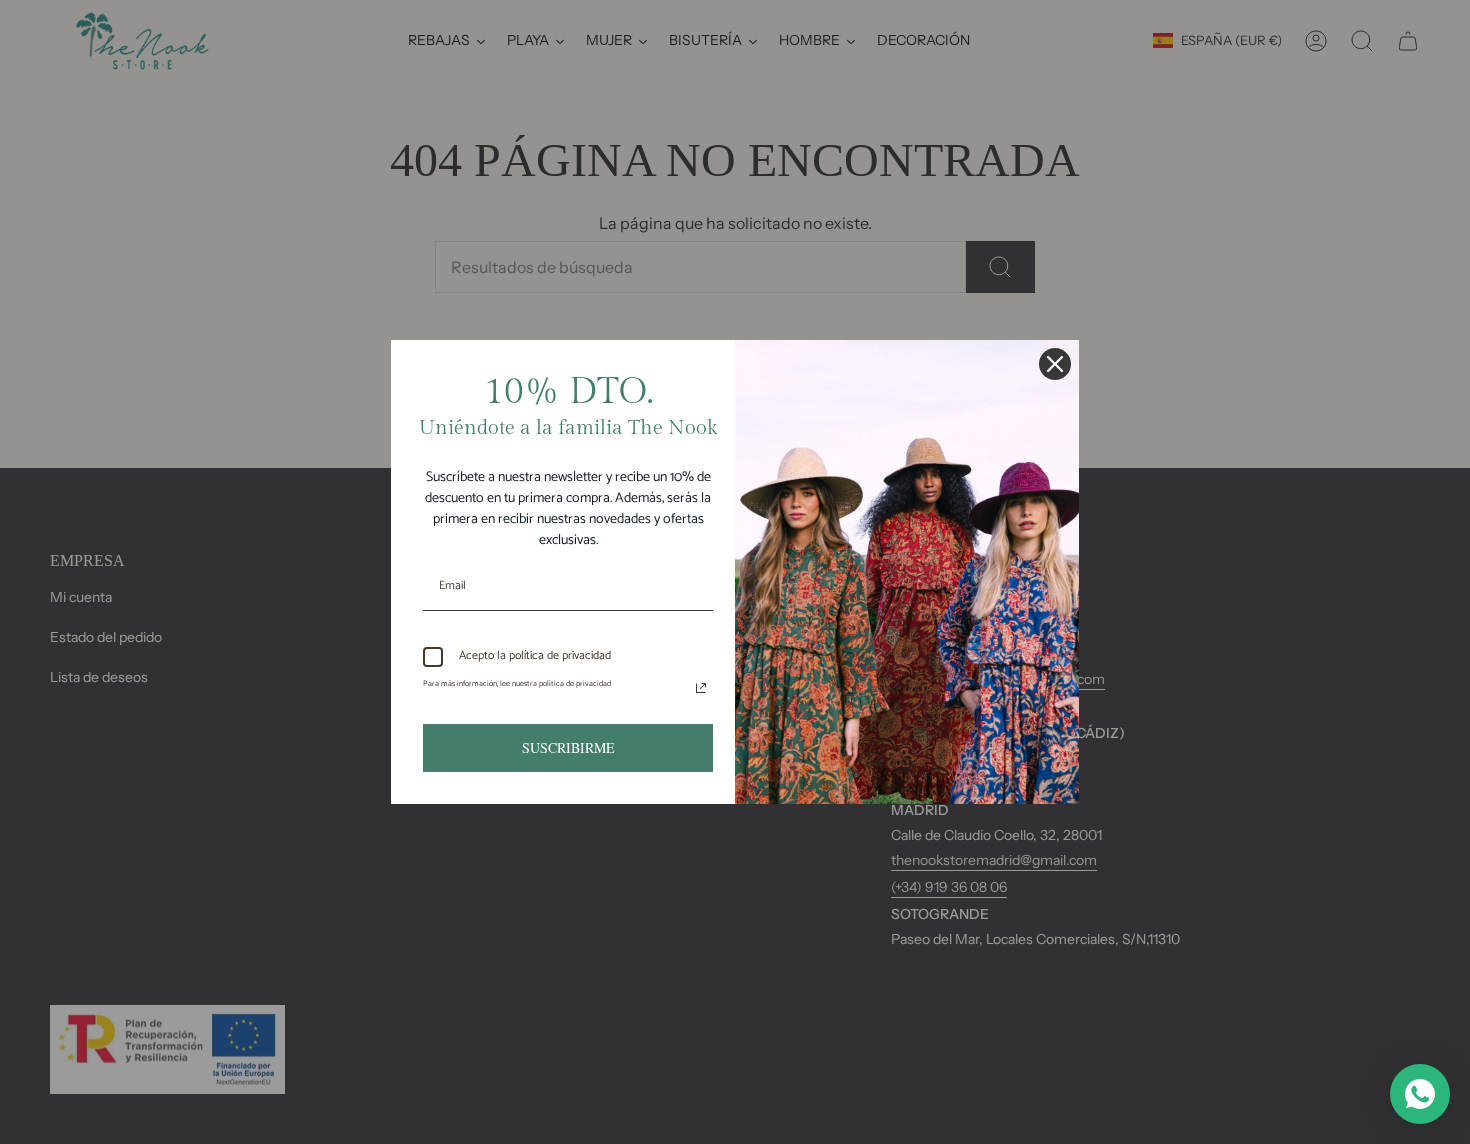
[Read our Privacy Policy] (701, 688)
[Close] (1055, 364)
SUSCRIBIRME (568, 747)
